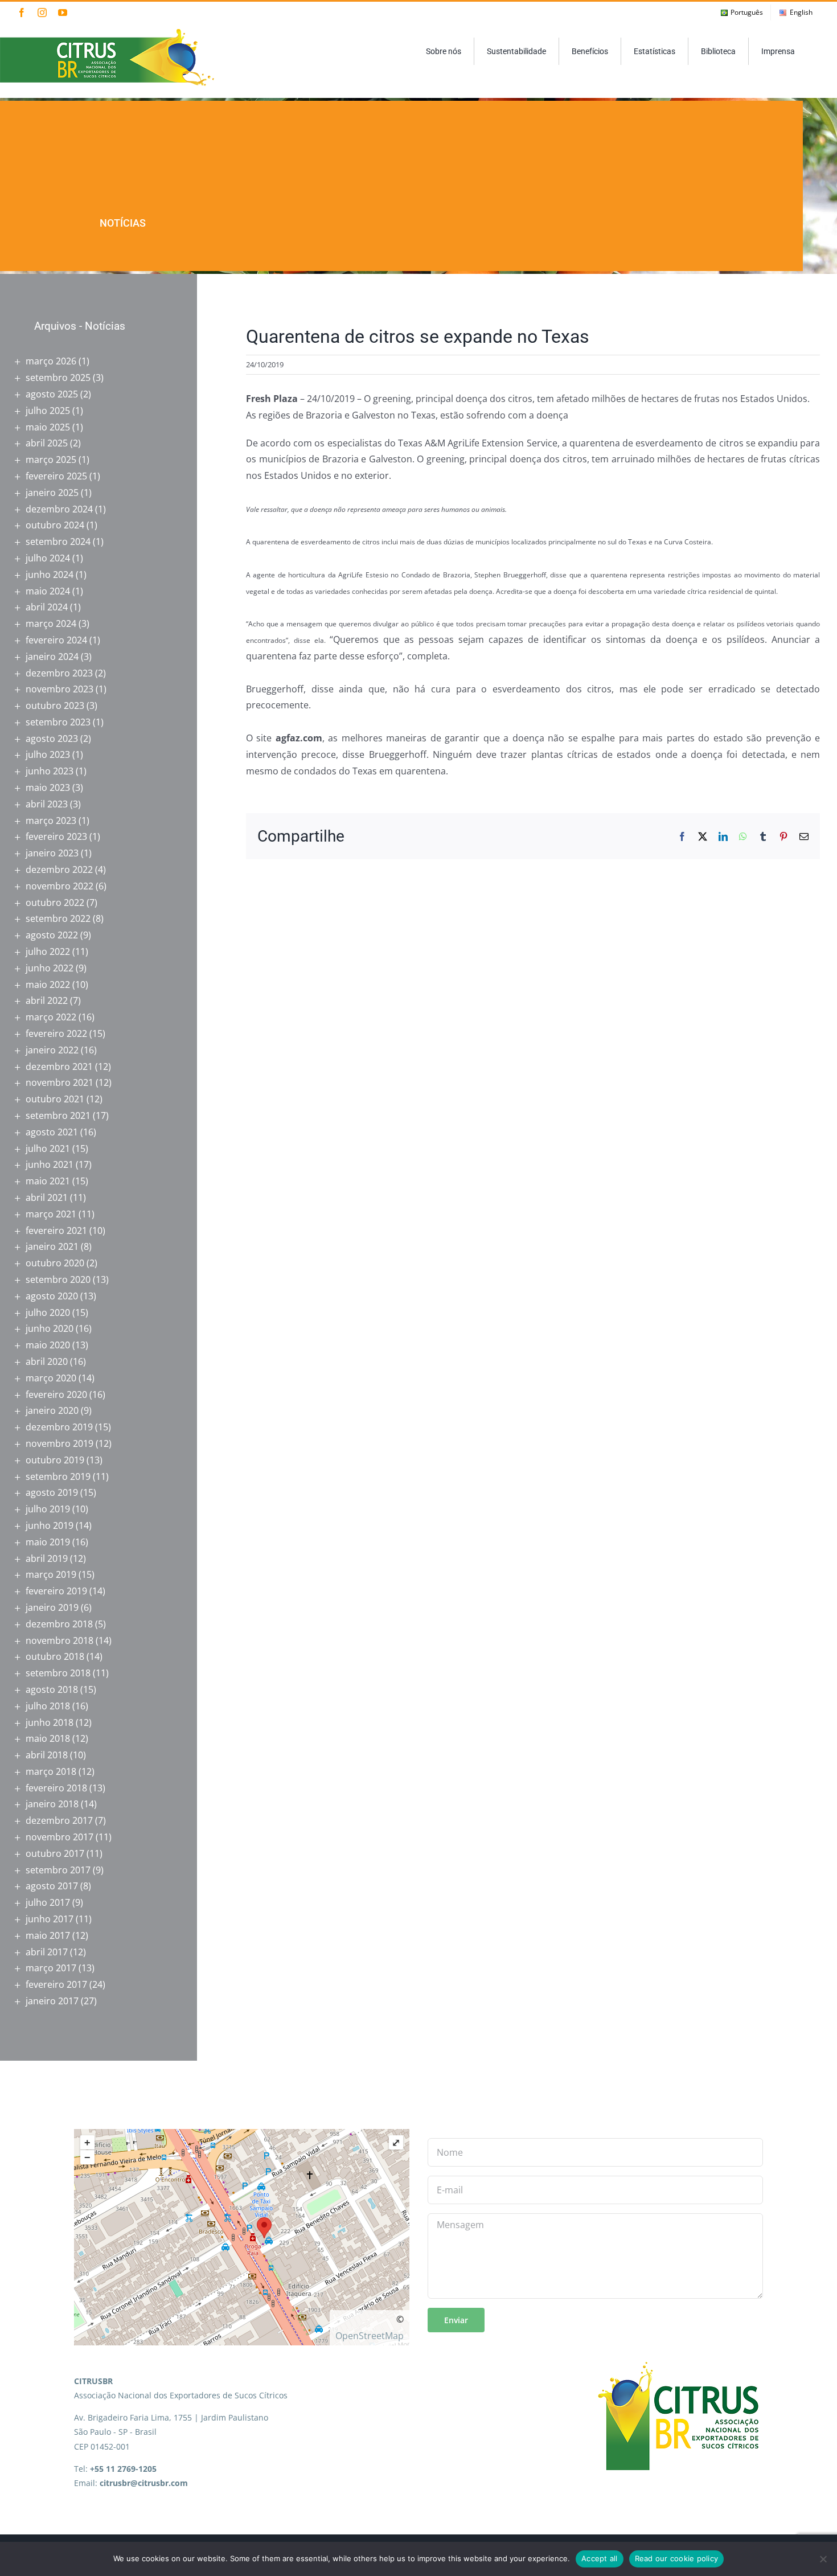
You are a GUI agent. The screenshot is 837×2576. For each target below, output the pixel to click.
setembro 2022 (58, 918)
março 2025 (51, 460)
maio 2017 (48, 1935)
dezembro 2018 (59, 1624)
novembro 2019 (60, 1443)
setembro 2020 (58, 1279)
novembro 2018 (60, 1640)
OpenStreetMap (370, 2336)
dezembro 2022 (59, 869)
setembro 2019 (58, 1476)
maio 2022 (48, 985)
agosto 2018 (52, 1689)
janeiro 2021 (52, 1246)
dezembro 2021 (59, 1067)
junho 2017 (50, 1919)
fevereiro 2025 (56, 476)
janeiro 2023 (52, 853)
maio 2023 (48, 787)
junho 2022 (50, 968)
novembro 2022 (60, 886)
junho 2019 (50, 1525)
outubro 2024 (55, 525)
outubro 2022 (55, 903)
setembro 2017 (58, 1870)
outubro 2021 (55, 1099)
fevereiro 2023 (56, 836)
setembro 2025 (58, 378)
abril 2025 (47, 443)
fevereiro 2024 (56, 640)
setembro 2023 (58, 722)
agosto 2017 (52, 1886)
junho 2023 (50, 771)
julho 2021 (48, 1148)
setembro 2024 (58, 542)
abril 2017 (47, 1952)
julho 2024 (48, 558)
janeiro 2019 (52, 1607)
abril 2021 (47, 1197)
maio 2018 (48, 1738)
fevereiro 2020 (56, 1394)
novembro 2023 (60, 689)
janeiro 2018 (52, 1804)
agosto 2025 (52, 394)
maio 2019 (48, 1542)
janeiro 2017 (52, 2001)
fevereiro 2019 (56, 1591)
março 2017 (51, 1968)
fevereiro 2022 (56, 1033)
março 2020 (51, 1378)
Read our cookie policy (677, 2558)
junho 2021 (50, 1164)
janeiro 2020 (52, 1410)
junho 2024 (50, 575)
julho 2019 (48, 1509)
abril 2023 (47, 804)
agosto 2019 (52, 1492)
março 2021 (51, 1214)
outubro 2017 (55, 1853)
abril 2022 (47, 1000)
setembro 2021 (58, 1115)
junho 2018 (50, 1722)
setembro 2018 (58, 1673)
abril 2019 (47, 1558)
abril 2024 (47, 607)
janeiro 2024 (52, 657)
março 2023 (51, 821)
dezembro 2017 (59, 1820)
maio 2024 (48, 591)
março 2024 (51, 624)
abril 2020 (47, 1361)
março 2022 (51, 1017)
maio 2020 (48, 1345)
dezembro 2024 (59, 509)
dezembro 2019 (59, 1427)
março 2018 (51, 1771)
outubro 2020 (55, 1263)
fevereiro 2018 (56, 1788)
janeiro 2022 (52, 1050)
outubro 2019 (55, 1460)
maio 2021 (48, 1181)
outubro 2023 (55, 705)
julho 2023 (48, 754)
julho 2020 (48, 1312)
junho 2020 (50, 1328)
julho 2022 (48, 951)
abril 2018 (47, 1755)
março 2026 (51, 361)
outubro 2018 (55, 1656)
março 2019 (51, 1574)
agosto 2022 (52, 935)
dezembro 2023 (59, 673)
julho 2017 (48, 1902)
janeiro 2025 (52, 493)
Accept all (600, 2558)
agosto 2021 (52, 1132)
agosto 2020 (52, 1296)
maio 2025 (48, 427)
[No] (823, 2559)
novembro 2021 (60, 1082)
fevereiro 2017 (56, 1984)
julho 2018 (48, 1706)
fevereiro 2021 (56, 1230)
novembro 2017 (60, 1837)
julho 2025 (48, 411)
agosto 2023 (52, 739)
